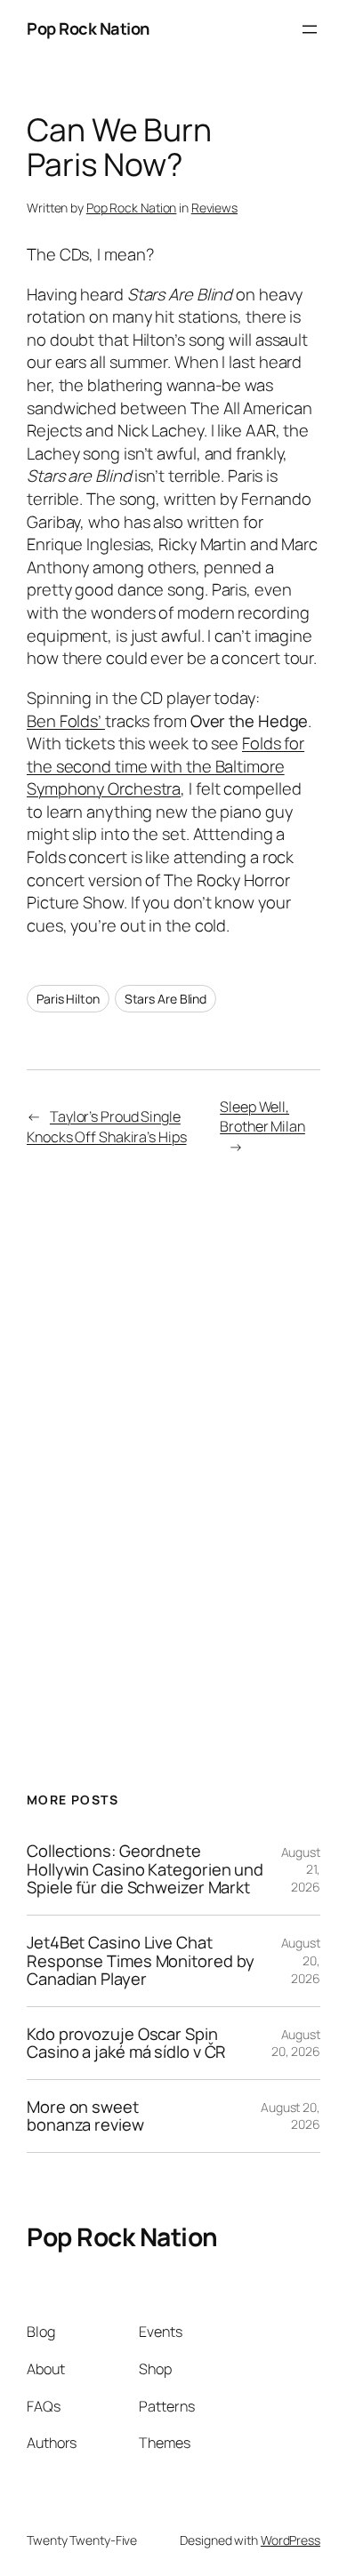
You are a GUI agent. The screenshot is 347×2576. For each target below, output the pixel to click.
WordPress (291, 2540)
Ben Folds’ (66, 721)
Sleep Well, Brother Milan (262, 1117)
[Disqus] (173, 1451)
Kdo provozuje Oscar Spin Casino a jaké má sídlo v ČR (126, 2043)
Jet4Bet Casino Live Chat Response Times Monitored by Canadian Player (141, 1961)
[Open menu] (310, 29)
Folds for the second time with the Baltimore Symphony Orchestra (165, 766)
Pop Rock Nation (88, 28)
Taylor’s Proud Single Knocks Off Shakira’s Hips (107, 1127)
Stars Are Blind (166, 999)
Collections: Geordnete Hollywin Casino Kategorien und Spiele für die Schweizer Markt (145, 1869)
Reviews (214, 208)
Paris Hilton (68, 999)
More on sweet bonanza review (85, 2116)
